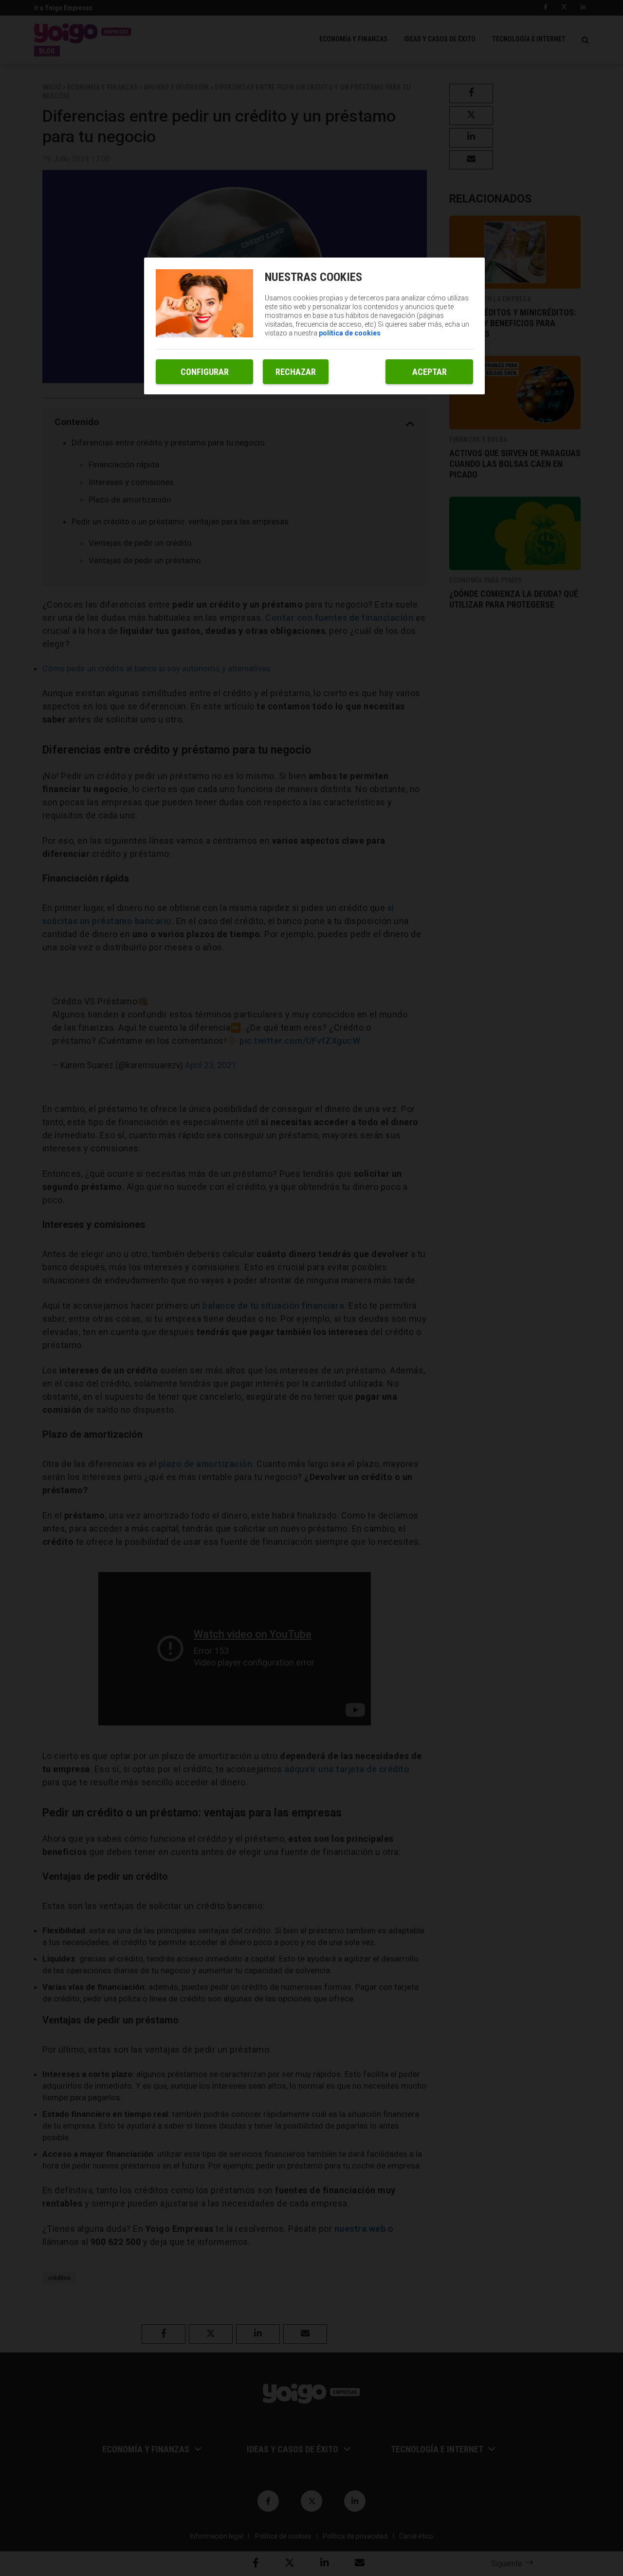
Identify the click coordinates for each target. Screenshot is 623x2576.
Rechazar (296, 372)
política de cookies (350, 333)
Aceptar (430, 372)
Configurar (205, 372)
